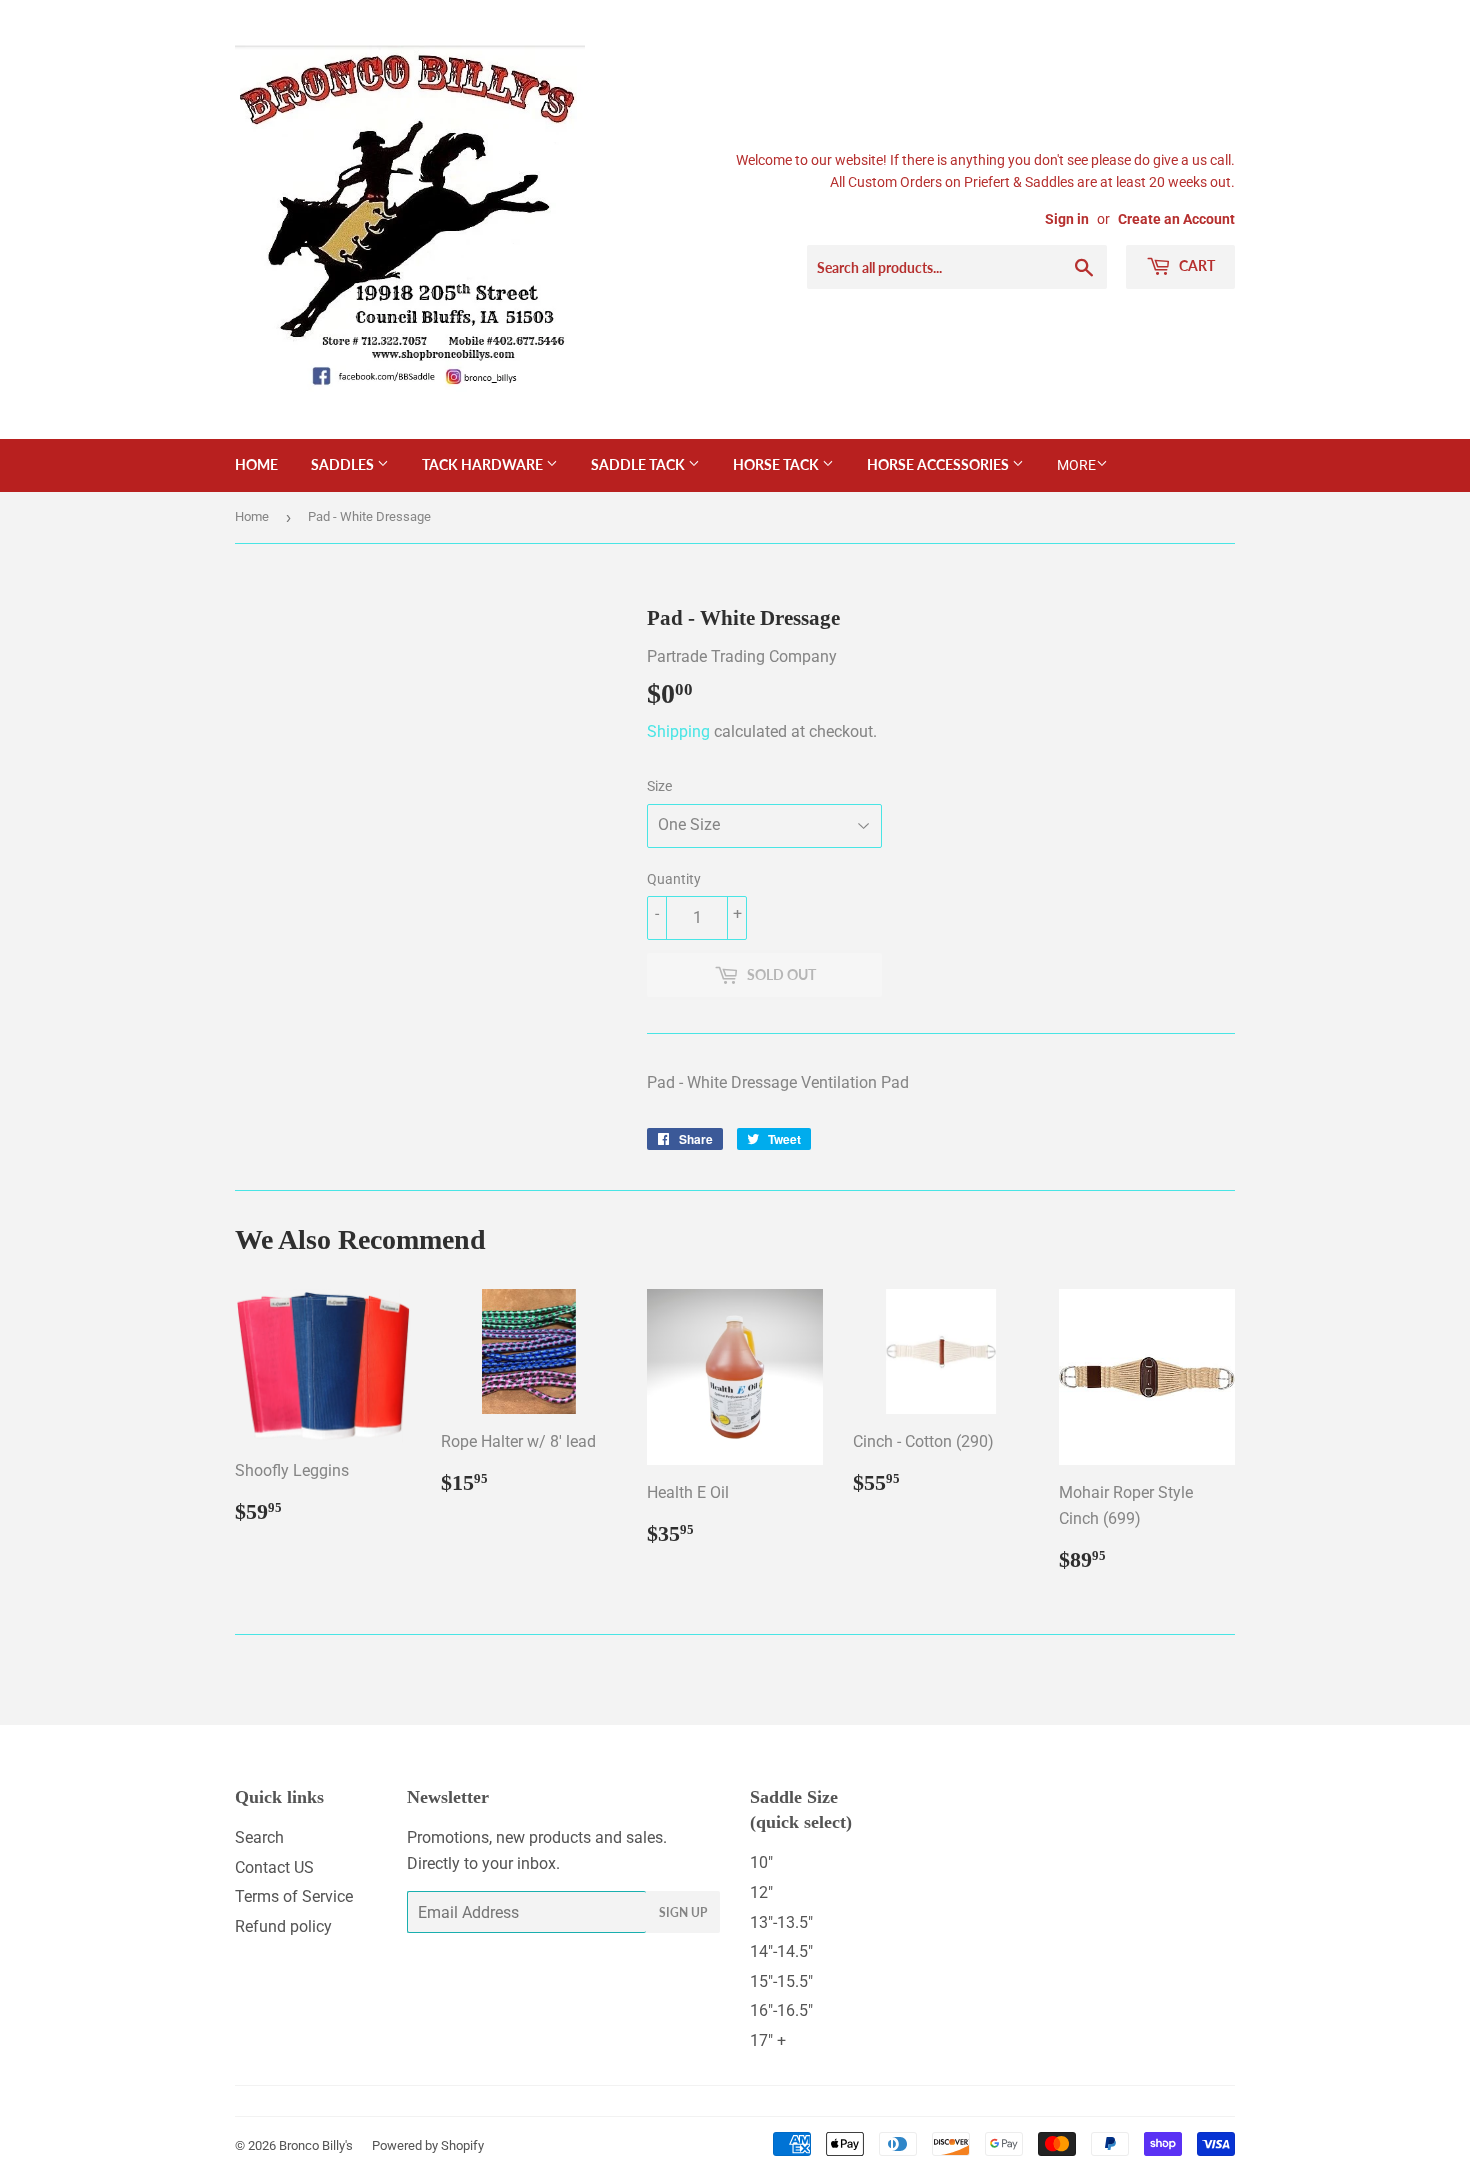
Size (659, 786)
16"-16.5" (781, 2010)
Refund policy (283, 1926)
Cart (1195, 265)
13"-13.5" (781, 1922)
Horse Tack (777, 464)
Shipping (678, 731)
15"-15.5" (781, 1981)
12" (761, 1892)
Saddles (344, 464)
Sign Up (683, 1912)
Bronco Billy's (316, 2145)
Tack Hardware (484, 464)
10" (761, 1862)
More (1076, 465)
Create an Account (1176, 219)
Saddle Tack (639, 464)
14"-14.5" (781, 1951)
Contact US (274, 1867)
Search (259, 1837)
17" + (768, 2040)
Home (256, 464)
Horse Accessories (939, 464)
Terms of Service (294, 1896)
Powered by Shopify (428, 2145)
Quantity (674, 879)
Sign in (1067, 219)
